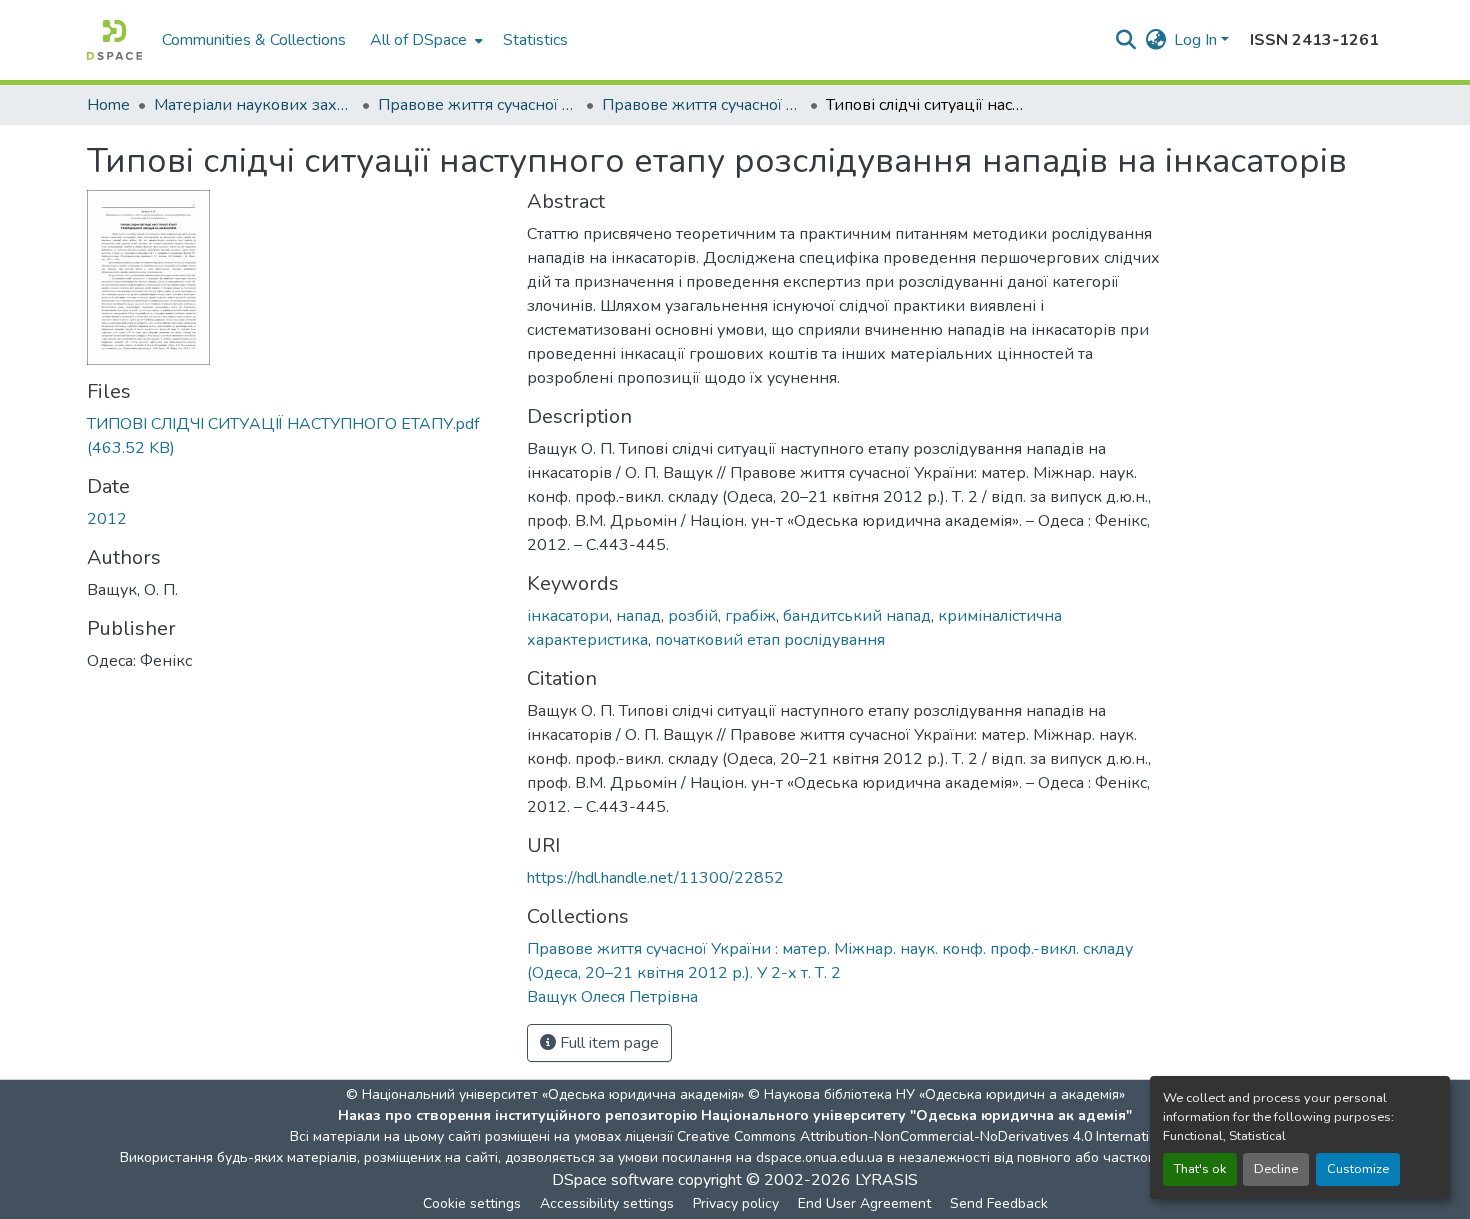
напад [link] (638, 616)
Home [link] (108, 105)
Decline (1276, 1169)
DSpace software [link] (613, 1180)
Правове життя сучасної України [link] (478, 105)
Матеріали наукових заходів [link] (254, 105)
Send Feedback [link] (999, 1203)
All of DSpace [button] (418, 40)
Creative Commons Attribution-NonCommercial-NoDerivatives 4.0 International (927, 1136)
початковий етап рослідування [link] (770, 640)
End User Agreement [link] (864, 1203)
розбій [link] (693, 616)
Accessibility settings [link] (607, 1203)
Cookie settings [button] (472, 1203)
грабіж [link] (750, 616)
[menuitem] (424, 40)
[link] (295, 436)
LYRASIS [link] (886, 1180)
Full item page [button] (607, 1043)
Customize (1358, 1169)
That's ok (1200, 1169)
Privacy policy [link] (736, 1203)
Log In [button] (1197, 40)
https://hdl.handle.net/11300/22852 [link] (655, 878)
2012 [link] (107, 519)
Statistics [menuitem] (535, 40)
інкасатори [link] (568, 616)
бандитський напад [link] (857, 616)
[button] (114, 40)
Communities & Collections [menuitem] (254, 40)
